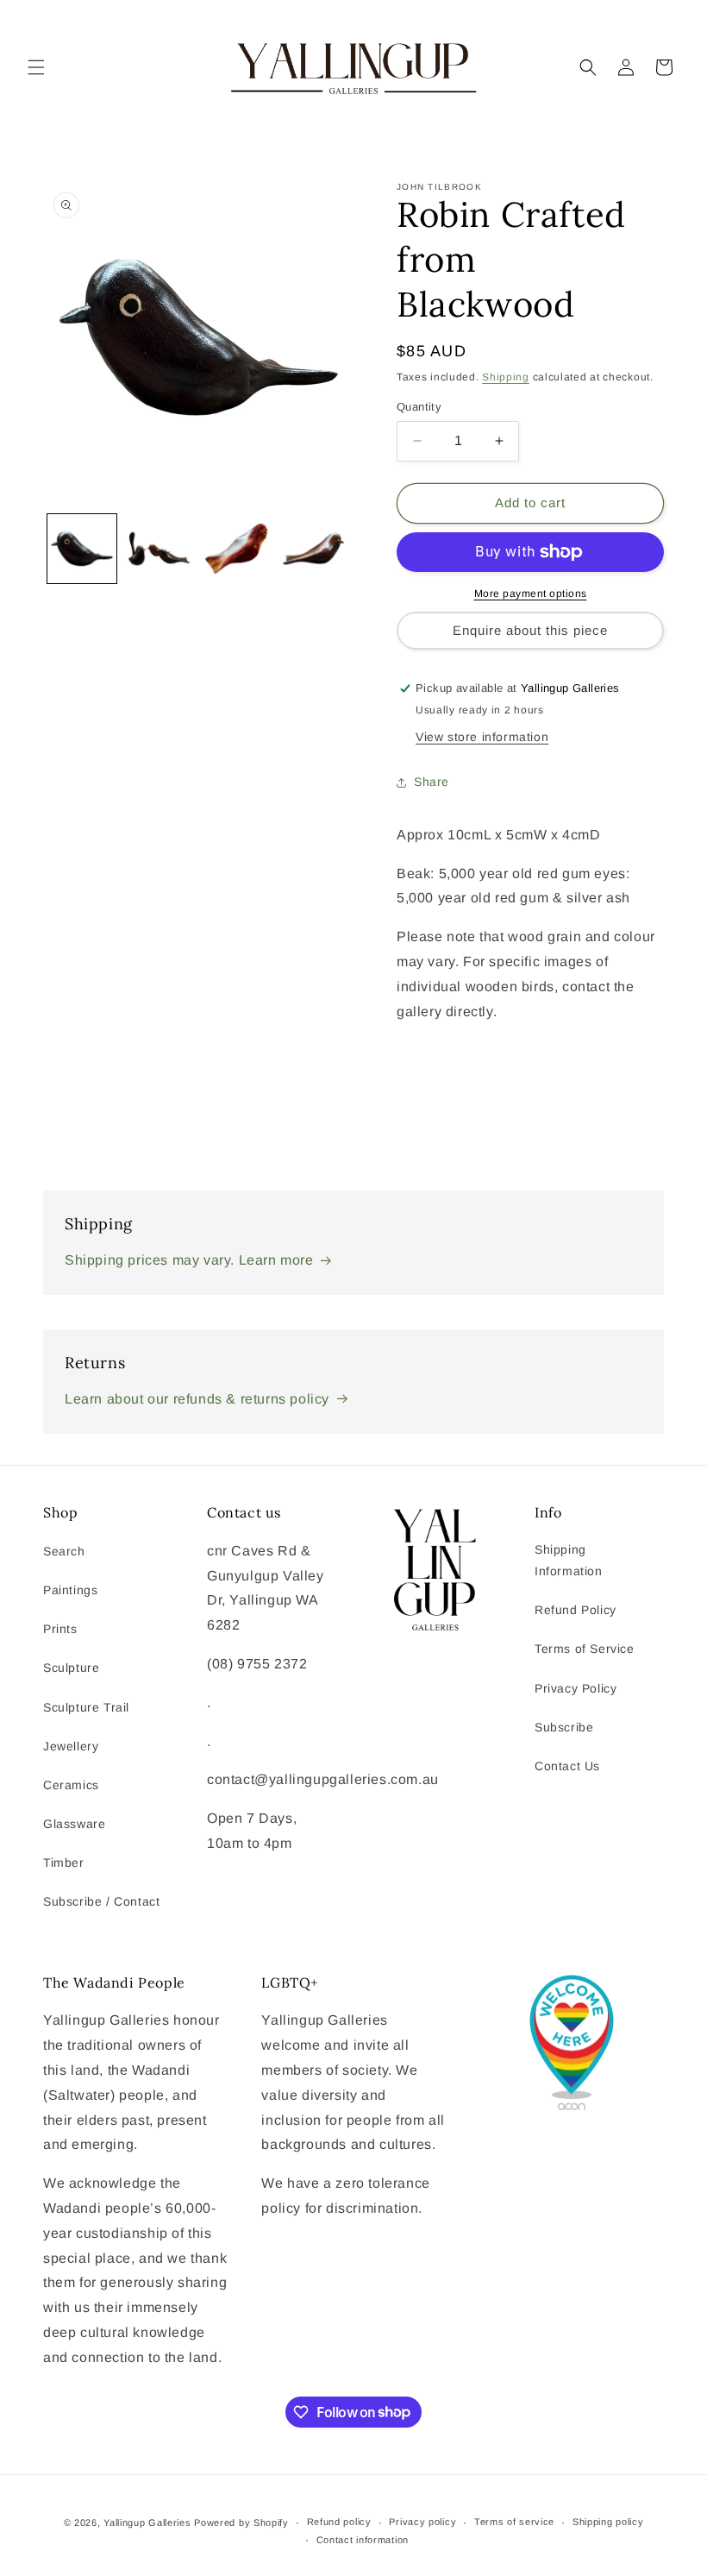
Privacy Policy (576, 1688)
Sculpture (71, 1668)
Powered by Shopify (241, 2523)
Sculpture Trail (86, 1707)
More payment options (531, 594)
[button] (36, 67)
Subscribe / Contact (101, 1901)
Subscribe (564, 1727)
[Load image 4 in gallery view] (314, 549)
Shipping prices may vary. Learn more (189, 1260)
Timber (64, 1863)
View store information (482, 737)
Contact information (363, 2540)
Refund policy (339, 2522)
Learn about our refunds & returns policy (197, 1399)
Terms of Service (585, 1649)
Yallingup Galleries (147, 2523)
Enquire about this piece (530, 630)
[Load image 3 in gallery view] (236, 549)
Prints (60, 1629)
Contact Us (567, 1766)
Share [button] (432, 782)
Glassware (74, 1824)
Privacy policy (422, 2522)
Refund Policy (576, 1610)
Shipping (506, 377)
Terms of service (514, 2522)
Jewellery (71, 1746)
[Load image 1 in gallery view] (82, 549)
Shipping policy (608, 2522)
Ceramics (71, 1785)
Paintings (70, 1590)
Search (64, 1551)
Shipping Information (569, 1560)
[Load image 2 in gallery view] (160, 549)
